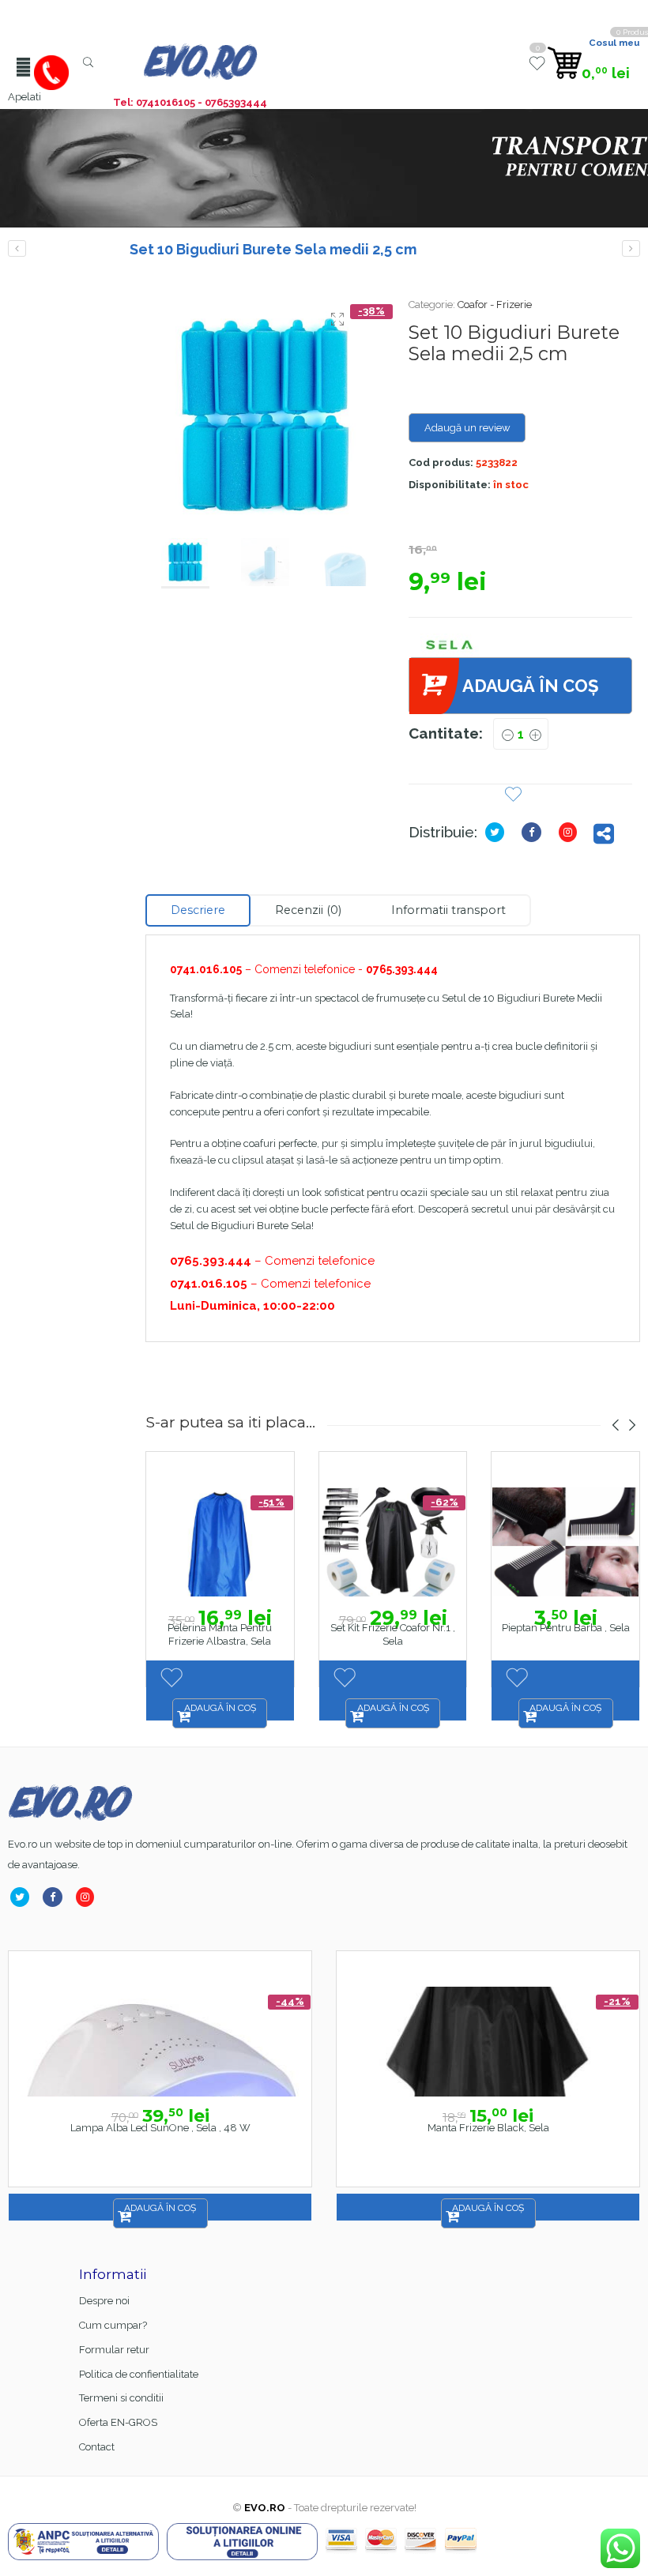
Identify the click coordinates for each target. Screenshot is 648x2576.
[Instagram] (571, 832)
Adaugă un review (467, 428)
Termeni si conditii (121, 2398)
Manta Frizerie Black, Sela (488, 2128)
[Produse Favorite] (537, 70)
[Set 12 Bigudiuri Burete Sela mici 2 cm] (17, 248)
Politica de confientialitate (139, 2374)
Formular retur (114, 2350)
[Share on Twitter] (498, 832)
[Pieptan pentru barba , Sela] (565, 1542)
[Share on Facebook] (535, 832)
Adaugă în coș (530, 686)
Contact (97, 2447)
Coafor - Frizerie (495, 305)
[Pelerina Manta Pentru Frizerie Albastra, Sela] (220, 1542)
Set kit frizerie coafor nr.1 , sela (393, 1634)
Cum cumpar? (113, 2325)
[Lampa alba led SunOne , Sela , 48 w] (160, 2042)
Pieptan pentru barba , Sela (566, 1628)
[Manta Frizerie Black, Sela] (488, 2042)
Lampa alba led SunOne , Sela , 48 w (160, 2128)
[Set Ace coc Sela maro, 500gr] (631, 248)
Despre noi (104, 2301)
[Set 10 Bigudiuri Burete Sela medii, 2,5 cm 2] (265, 416)
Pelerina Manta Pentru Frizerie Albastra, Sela (220, 1634)
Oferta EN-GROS (118, 2422)
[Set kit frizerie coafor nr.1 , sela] (393, 1542)
